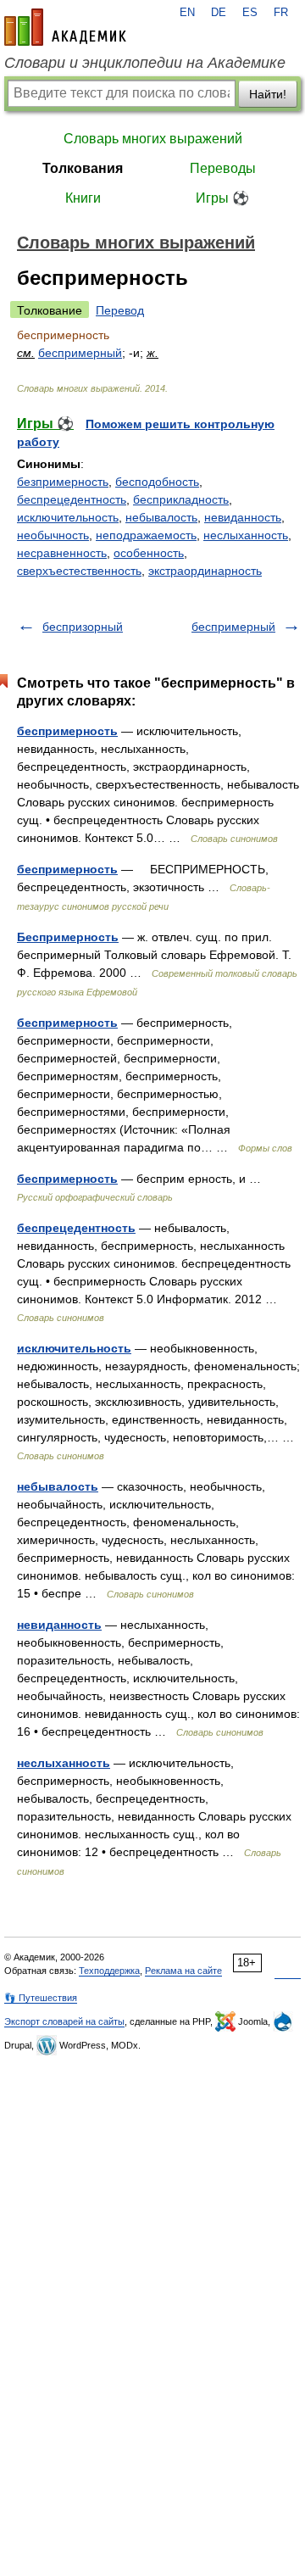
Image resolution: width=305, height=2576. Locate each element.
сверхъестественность (79, 571)
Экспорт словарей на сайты (64, 2021)
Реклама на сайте (183, 1971)
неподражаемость (146, 535)
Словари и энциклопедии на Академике (145, 63)
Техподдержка (109, 1971)
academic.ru (65, 27)
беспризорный (83, 627)
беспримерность (67, 731)
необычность (53, 535)
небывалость (161, 517)
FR (281, 13)
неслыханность (246, 535)
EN (187, 13)
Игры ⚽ (222, 198)
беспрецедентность (72, 499)
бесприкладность (181, 499)
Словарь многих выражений (153, 139)
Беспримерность (68, 937)
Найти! (268, 94)
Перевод (120, 310)
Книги (83, 198)
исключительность (68, 517)
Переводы (223, 168)
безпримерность (63, 482)
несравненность (62, 553)
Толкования (83, 168)
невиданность (243, 517)
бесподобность (157, 482)
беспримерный (80, 353)
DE (219, 13)
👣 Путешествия (41, 1998)
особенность (149, 553)
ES (250, 13)
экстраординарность (205, 571)
